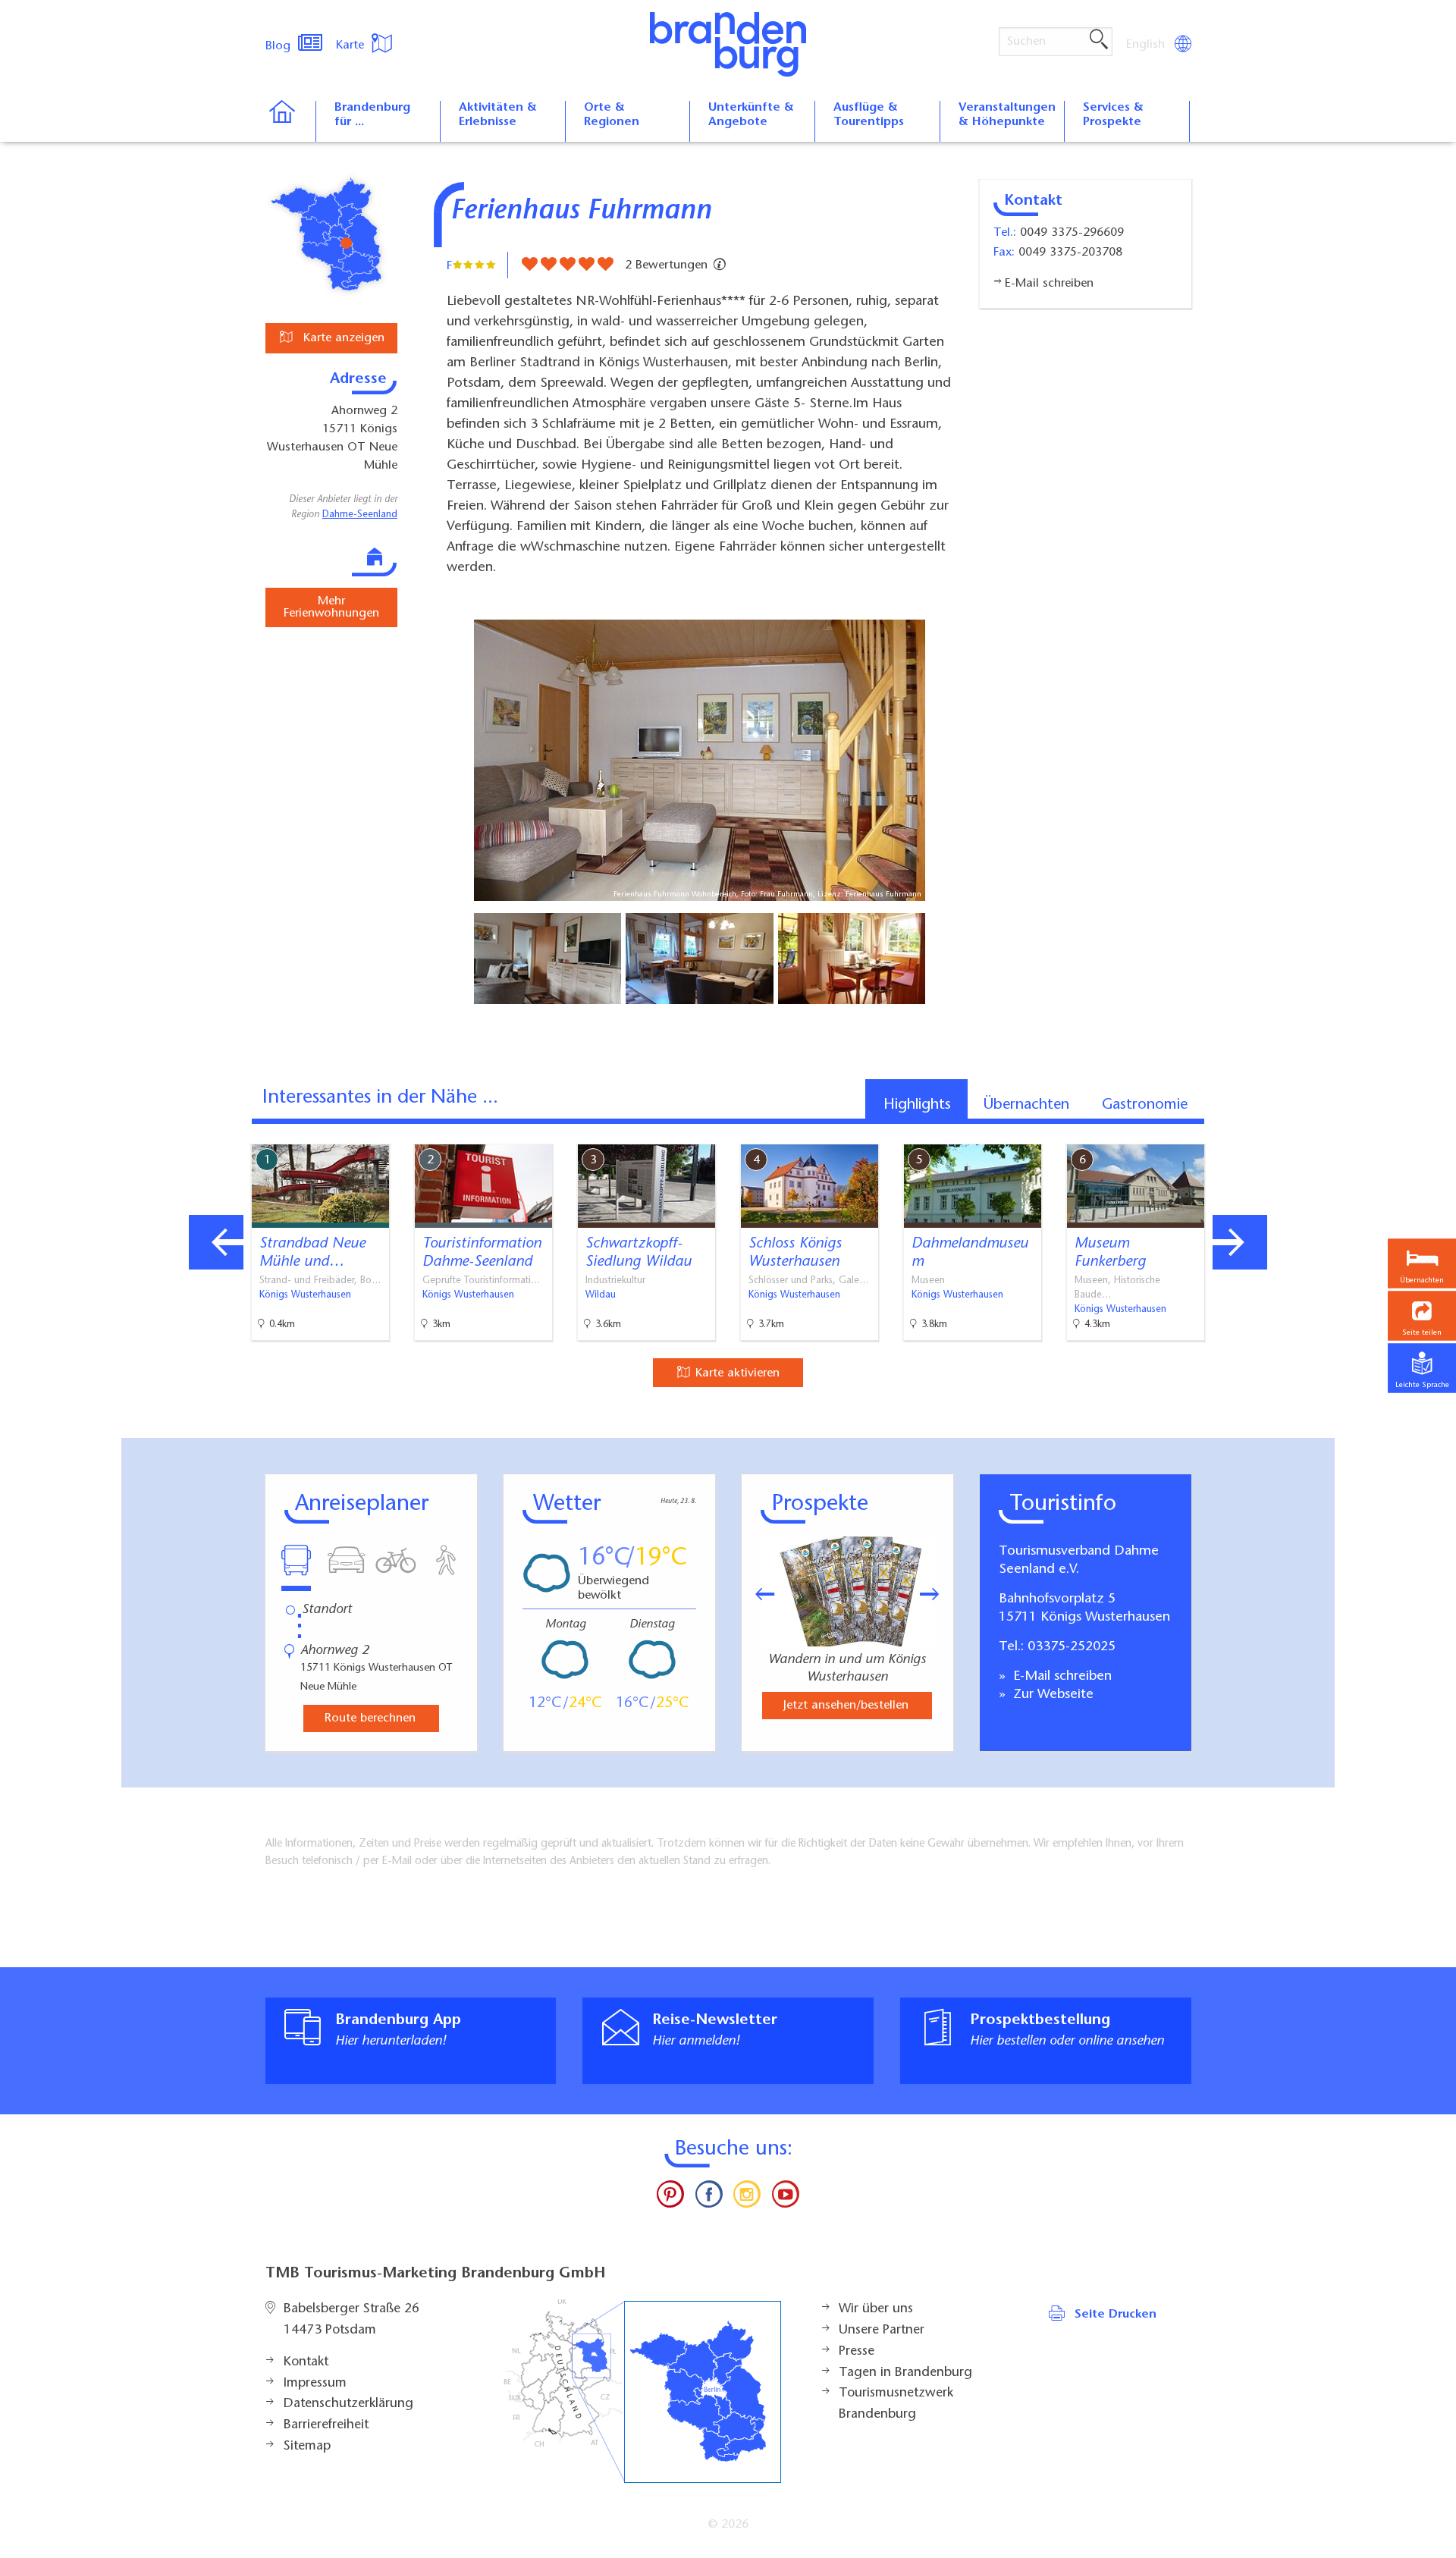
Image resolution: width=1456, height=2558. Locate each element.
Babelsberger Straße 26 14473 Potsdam (351, 2320)
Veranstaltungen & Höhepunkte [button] (1007, 115)
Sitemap (307, 2447)
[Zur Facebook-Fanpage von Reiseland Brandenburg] (709, 2198)
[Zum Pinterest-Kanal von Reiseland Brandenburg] (670, 2198)
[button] (1422, 1315)
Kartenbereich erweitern (1246, 1131)
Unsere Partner (882, 2330)
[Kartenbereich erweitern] (1320, 1133)
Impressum (315, 2384)
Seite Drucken (1116, 2315)
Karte (352, 46)
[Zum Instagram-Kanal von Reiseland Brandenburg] (747, 2198)
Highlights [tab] (917, 1105)
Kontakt (306, 2362)
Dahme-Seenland (360, 515)
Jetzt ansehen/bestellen (846, 1706)
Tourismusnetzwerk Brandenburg (896, 2404)
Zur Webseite (1051, 1695)
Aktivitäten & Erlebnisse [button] (498, 115)
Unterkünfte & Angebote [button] (751, 115)
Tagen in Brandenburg (905, 2373)
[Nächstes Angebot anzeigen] (1240, 1242)
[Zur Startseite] (290, 121)
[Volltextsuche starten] (1099, 40)
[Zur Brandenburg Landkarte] (642, 2392)
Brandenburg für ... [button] (372, 115)
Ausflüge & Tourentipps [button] (869, 115)
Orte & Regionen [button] (612, 115)
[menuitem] (1147, 45)
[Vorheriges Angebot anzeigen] (216, 1242)
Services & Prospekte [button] (1113, 115)
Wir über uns (876, 2309)
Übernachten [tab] (1026, 1105)
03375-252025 (1072, 1647)
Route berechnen (370, 1718)
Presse (857, 2352)
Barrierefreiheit (326, 2425)
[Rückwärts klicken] (758, 1594)
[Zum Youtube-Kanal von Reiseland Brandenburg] (785, 2198)
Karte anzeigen (342, 338)
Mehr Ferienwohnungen (331, 607)
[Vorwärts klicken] (937, 1594)
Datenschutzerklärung (348, 2404)
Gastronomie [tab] (1145, 1105)
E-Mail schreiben (1061, 1677)
